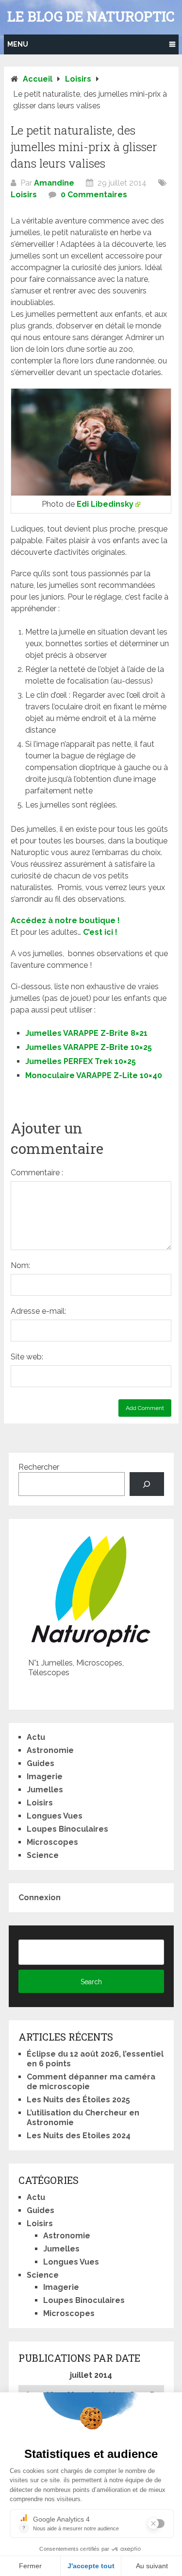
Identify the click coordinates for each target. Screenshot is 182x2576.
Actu (36, 1737)
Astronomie (50, 1750)
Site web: (27, 1357)
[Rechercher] (147, 1484)
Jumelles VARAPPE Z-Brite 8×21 (86, 1033)
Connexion (40, 1898)
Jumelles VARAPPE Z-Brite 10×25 (89, 1047)
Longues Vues (55, 1816)
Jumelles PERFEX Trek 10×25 (81, 1061)
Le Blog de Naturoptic (91, 17)
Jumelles (45, 1790)
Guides (41, 1763)
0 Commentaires (94, 195)
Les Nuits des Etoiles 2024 (79, 2136)
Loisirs (24, 195)
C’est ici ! (100, 932)
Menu (18, 44)
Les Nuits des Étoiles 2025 (78, 2100)
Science (43, 1855)
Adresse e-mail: (38, 1311)
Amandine (54, 183)
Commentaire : (37, 1173)
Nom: (20, 1265)
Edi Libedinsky (105, 504)
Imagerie (45, 1777)
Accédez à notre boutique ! (65, 920)
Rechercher (39, 1467)
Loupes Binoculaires (67, 1829)
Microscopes (52, 1842)
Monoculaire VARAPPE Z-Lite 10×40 (94, 1075)
